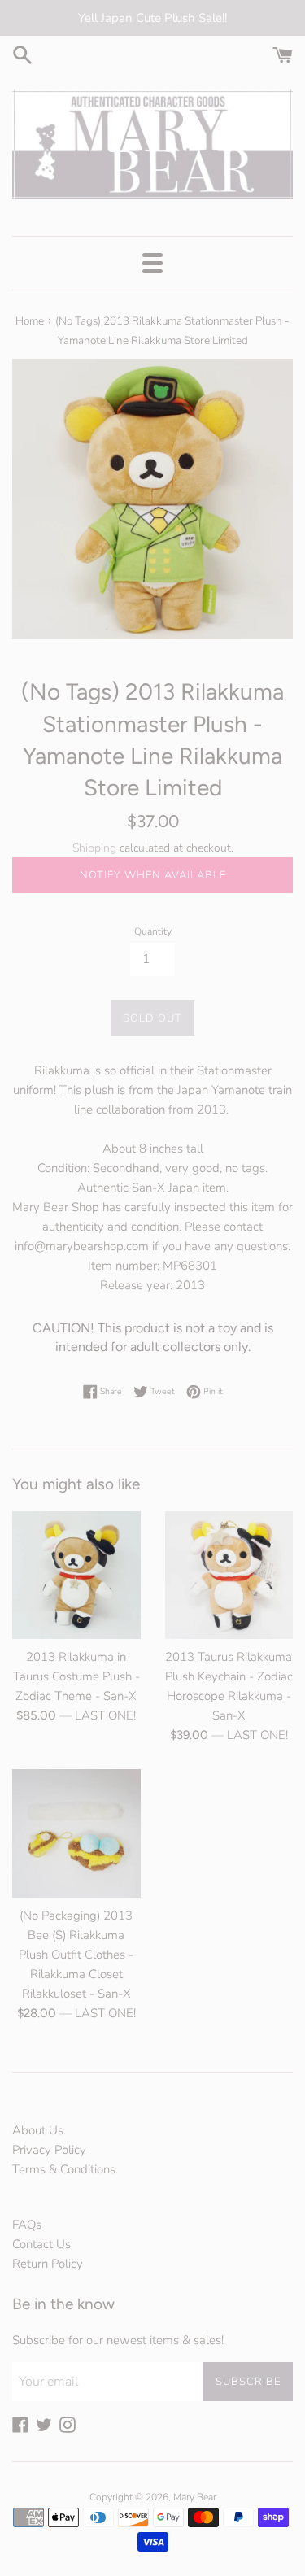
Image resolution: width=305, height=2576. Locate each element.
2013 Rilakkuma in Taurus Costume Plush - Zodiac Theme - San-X (76, 1676)
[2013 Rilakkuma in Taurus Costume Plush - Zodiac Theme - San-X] (76, 1576)
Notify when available (153, 875)
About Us (38, 2130)
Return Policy (48, 2264)
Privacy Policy (49, 2150)
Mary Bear (195, 2497)
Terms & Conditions (64, 2169)
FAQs (27, 2225)
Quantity (153, 931)
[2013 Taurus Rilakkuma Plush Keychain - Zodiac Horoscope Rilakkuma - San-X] (229, 1576)
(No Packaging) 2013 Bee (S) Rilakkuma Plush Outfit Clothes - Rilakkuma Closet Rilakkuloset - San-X (76, 1955)
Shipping (94, 848)
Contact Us (41, 2244)
